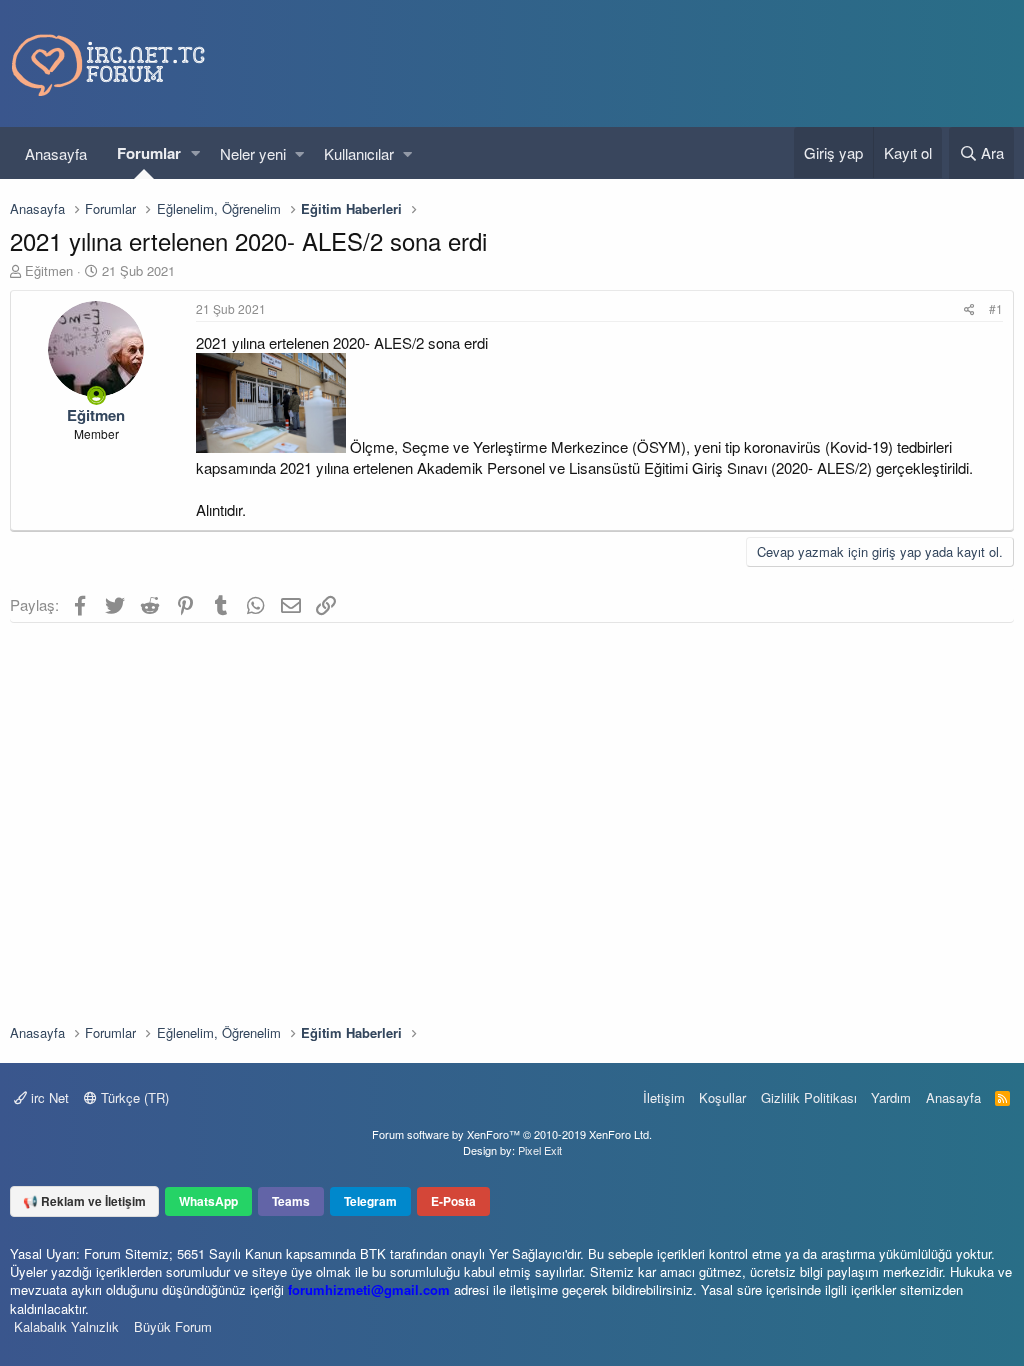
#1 (996, 308)
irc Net (48, 1097)
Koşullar (722, 1097)
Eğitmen (49, 270)
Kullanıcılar (359, 153)
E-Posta (453, 1201)
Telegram (370, 1201)
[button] (195, 153)
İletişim (664, 1097)
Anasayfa (56, 153)
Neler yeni (253, 153)
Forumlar (149, 153)
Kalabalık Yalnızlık (66, 1326)
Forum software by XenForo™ (512, 1134)
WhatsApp (208, 1201)
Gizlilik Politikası (809, 1097)
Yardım (891, 1097)
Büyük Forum (173, 1326)
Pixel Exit (540, 1150)
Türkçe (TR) (133, 1097)
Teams (291, 1201)
